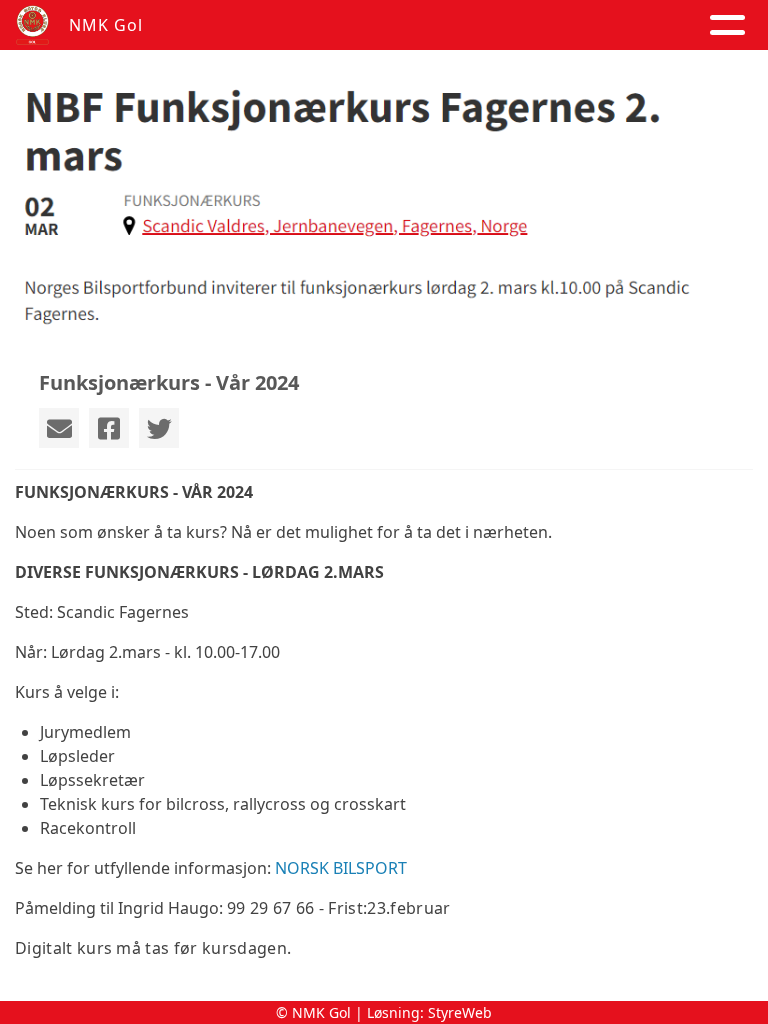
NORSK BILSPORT (341, 868)
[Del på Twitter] (159, 428)
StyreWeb (460, 1012)
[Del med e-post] (59, 428)
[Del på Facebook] (109, 428)
